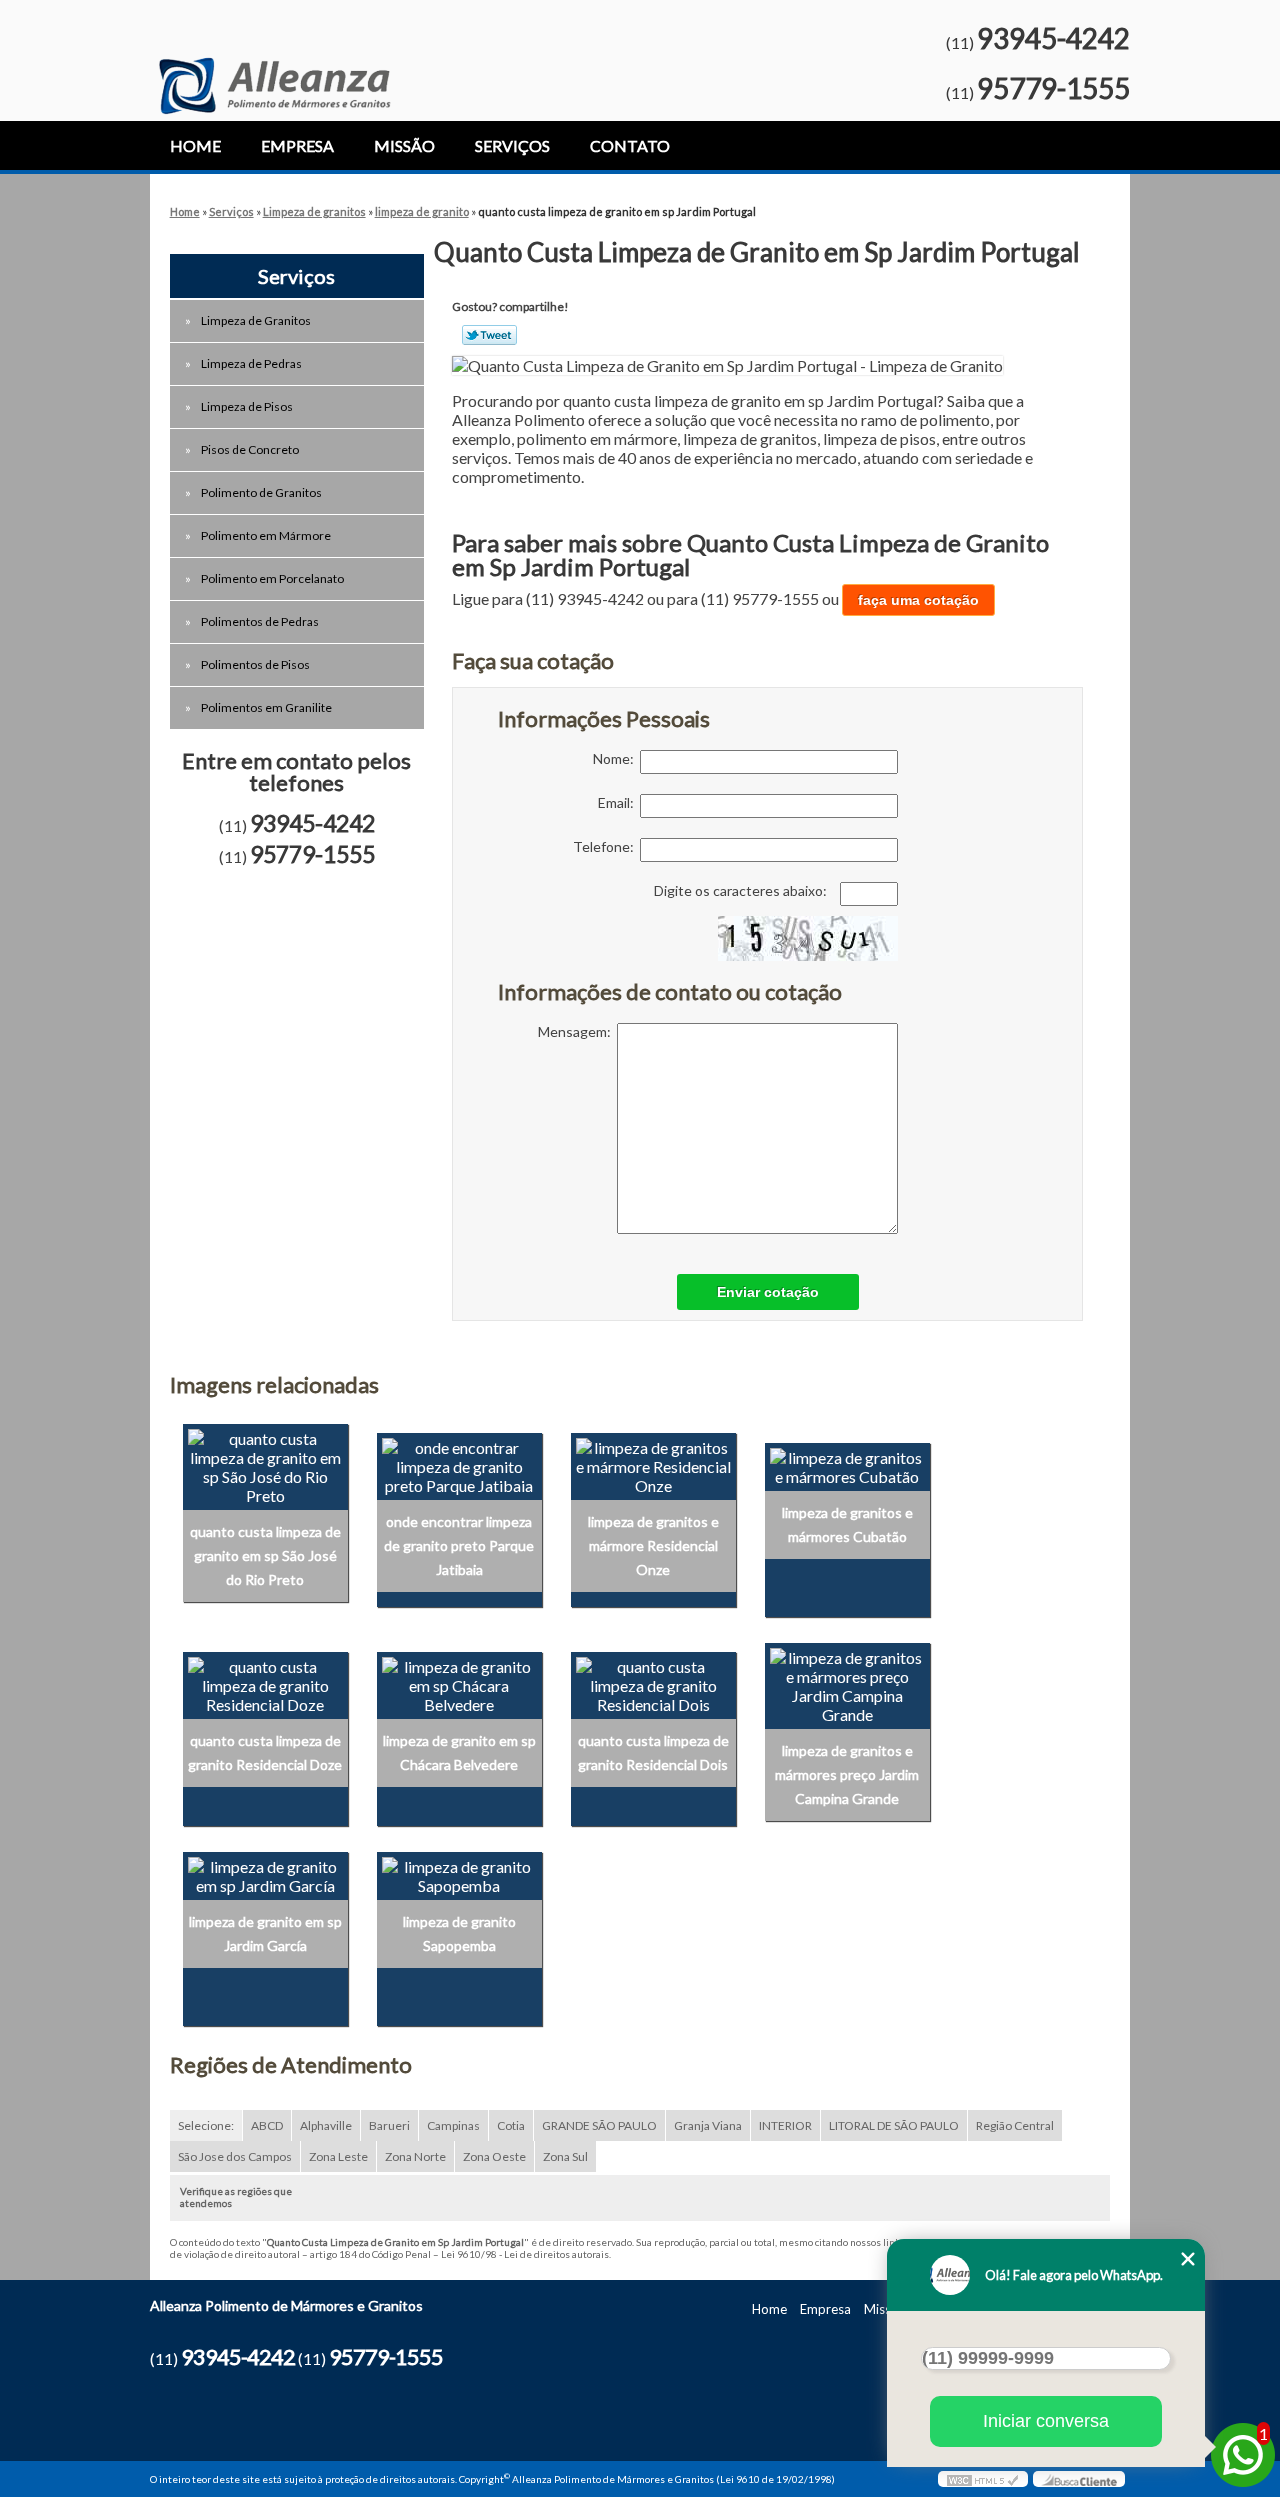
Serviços (512, 145)
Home (195, 145)
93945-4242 (1053, 38)
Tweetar (489, 335)
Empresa (297, 145)
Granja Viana (708, 2125)
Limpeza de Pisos (247, 406)
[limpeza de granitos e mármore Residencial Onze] (653, 1464)
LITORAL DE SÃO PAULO (894, 2125)
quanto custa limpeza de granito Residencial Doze (265, 1752)
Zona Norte (415, 2156)
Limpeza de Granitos (256, 320)
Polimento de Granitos (261, 492)
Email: (619, 802)
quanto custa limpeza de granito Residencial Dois (653, 1752)
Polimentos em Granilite (266, 707)
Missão (404, 145)
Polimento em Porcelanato (272, 578)
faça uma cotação (918, 600)
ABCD (267, 2125)
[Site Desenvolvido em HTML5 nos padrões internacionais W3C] (983, 2479)
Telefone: (606, 846)
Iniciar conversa (1046, 2421)
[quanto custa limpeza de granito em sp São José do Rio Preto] (265, 1464)
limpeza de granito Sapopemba (459, 1933)
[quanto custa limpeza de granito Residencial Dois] (653, 1683)
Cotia (511, 2125)
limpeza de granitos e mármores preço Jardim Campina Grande (847, 1774)
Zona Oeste (494, 2156)
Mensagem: (577, 1031)
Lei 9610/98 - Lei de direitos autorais (525, 2254)
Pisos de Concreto (250, 449)
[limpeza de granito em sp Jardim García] (265, 1873)
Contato (630, 145)
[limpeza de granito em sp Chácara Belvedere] (459, 1683)
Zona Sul (565, 2156)
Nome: (616, 758)
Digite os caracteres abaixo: (742, 890)
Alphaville (326, 2125)
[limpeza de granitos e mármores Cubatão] (847, 1464)
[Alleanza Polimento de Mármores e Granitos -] (274, 57)
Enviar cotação (768, 1292)
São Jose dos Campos (235, 2156)
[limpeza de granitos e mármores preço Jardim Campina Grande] (847, 1683)
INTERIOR (785, 2125)
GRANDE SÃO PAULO (599, 2125)
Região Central (1015, 2125)
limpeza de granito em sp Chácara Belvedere (459, 1752)
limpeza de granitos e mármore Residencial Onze (653, 1545)
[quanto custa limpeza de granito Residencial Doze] (265, 1683)
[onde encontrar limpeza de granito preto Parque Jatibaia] (459, 1464)
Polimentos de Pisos (255, 664)
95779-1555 (1053, 88)
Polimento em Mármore (266, 535)
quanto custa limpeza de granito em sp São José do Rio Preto (265, 1555)
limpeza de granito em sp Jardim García (265, 1933)
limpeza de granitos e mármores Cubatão (847, 1524)
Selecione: (206, 2125)
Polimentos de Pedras (260, 621)
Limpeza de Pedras (251, 363)
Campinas (453, 2125)
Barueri (389, 2125)
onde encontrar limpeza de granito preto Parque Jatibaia (459, 1545)
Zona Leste (338, 2156)
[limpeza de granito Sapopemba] (459, 1873)
